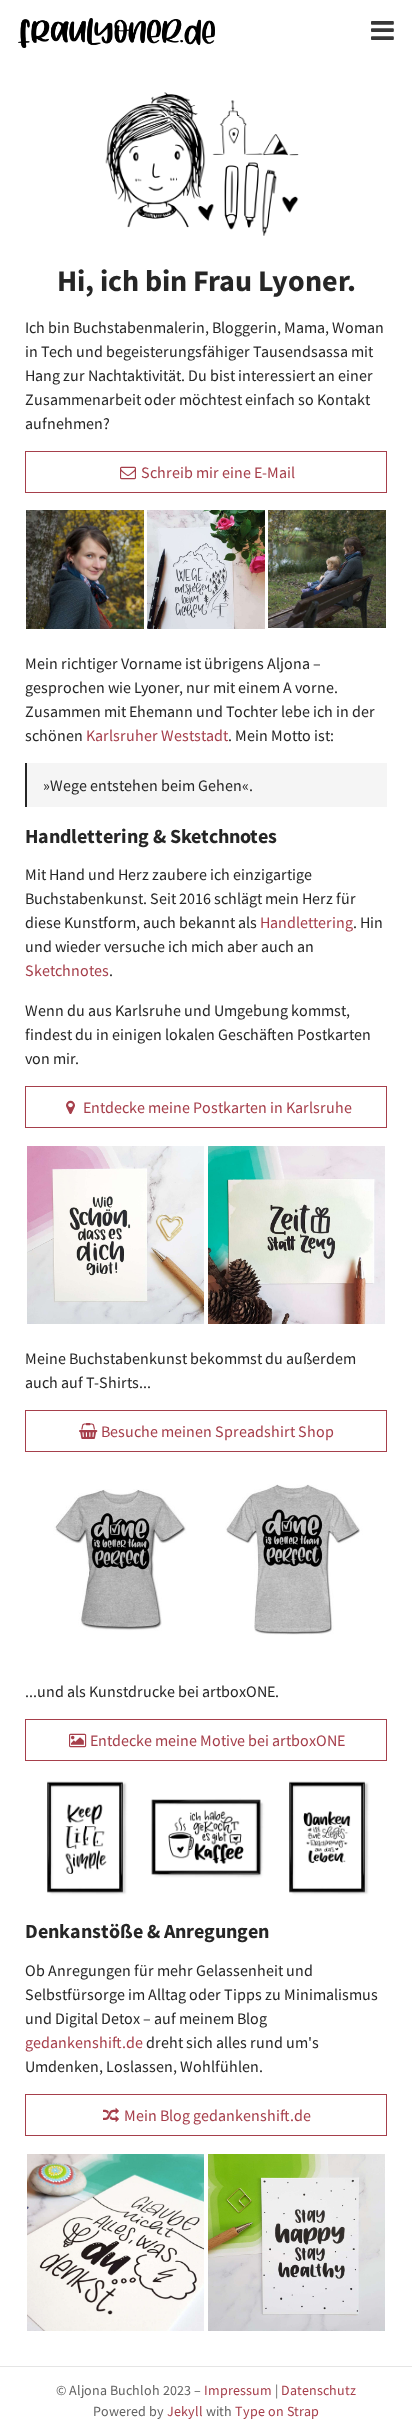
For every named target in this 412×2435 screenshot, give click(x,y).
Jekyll (185, 2411)
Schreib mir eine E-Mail (216, 472)
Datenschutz (318, 2390)
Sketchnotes (67, 970)
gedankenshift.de (84, 2042)
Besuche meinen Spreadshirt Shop (216, 1431)
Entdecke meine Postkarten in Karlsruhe (216, 1107)
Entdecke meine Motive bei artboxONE (216, 1740)
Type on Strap (277, 2411)
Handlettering (306, 922)
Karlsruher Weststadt (157, 735)
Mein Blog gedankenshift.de (216, 2115)
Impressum (238, 2390)
